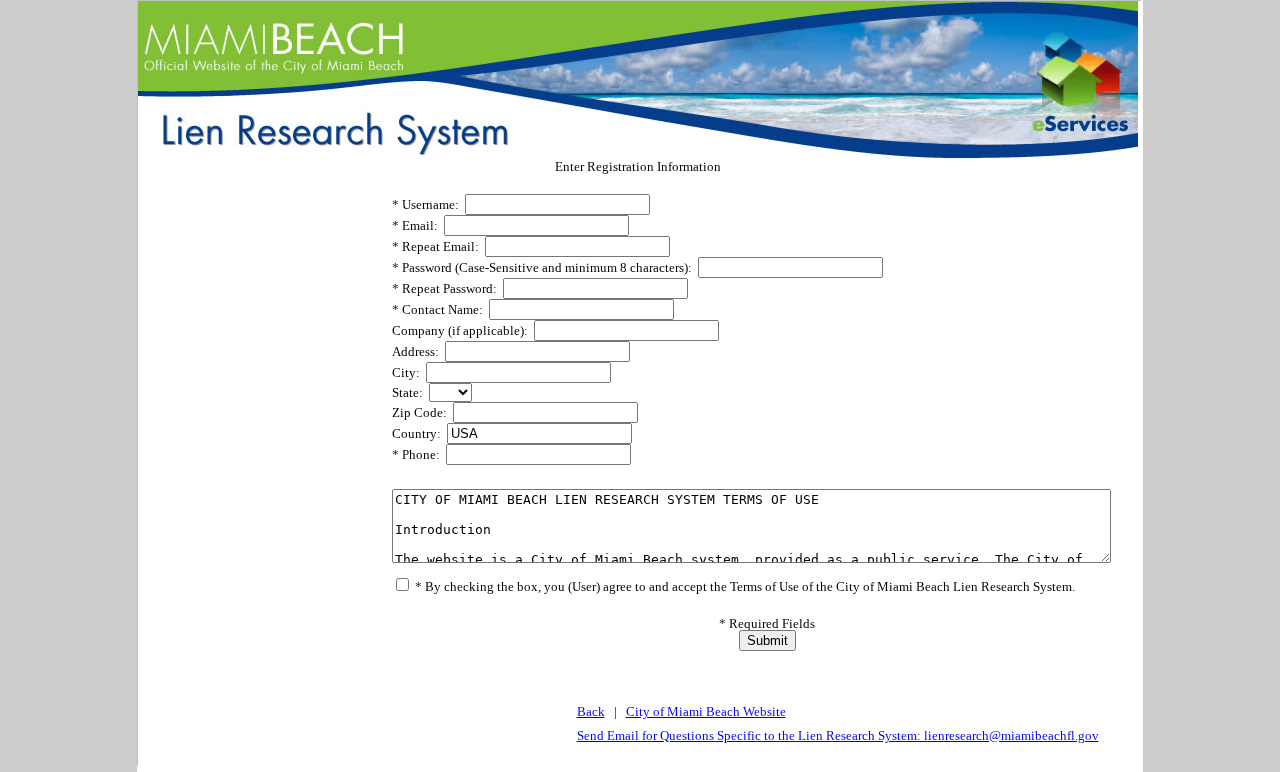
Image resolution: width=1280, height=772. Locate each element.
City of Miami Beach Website (706, 711)
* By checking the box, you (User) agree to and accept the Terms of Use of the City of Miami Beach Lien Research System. (743, 586)
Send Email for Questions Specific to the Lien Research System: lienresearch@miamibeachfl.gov (838, 735)
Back (591, 711)
